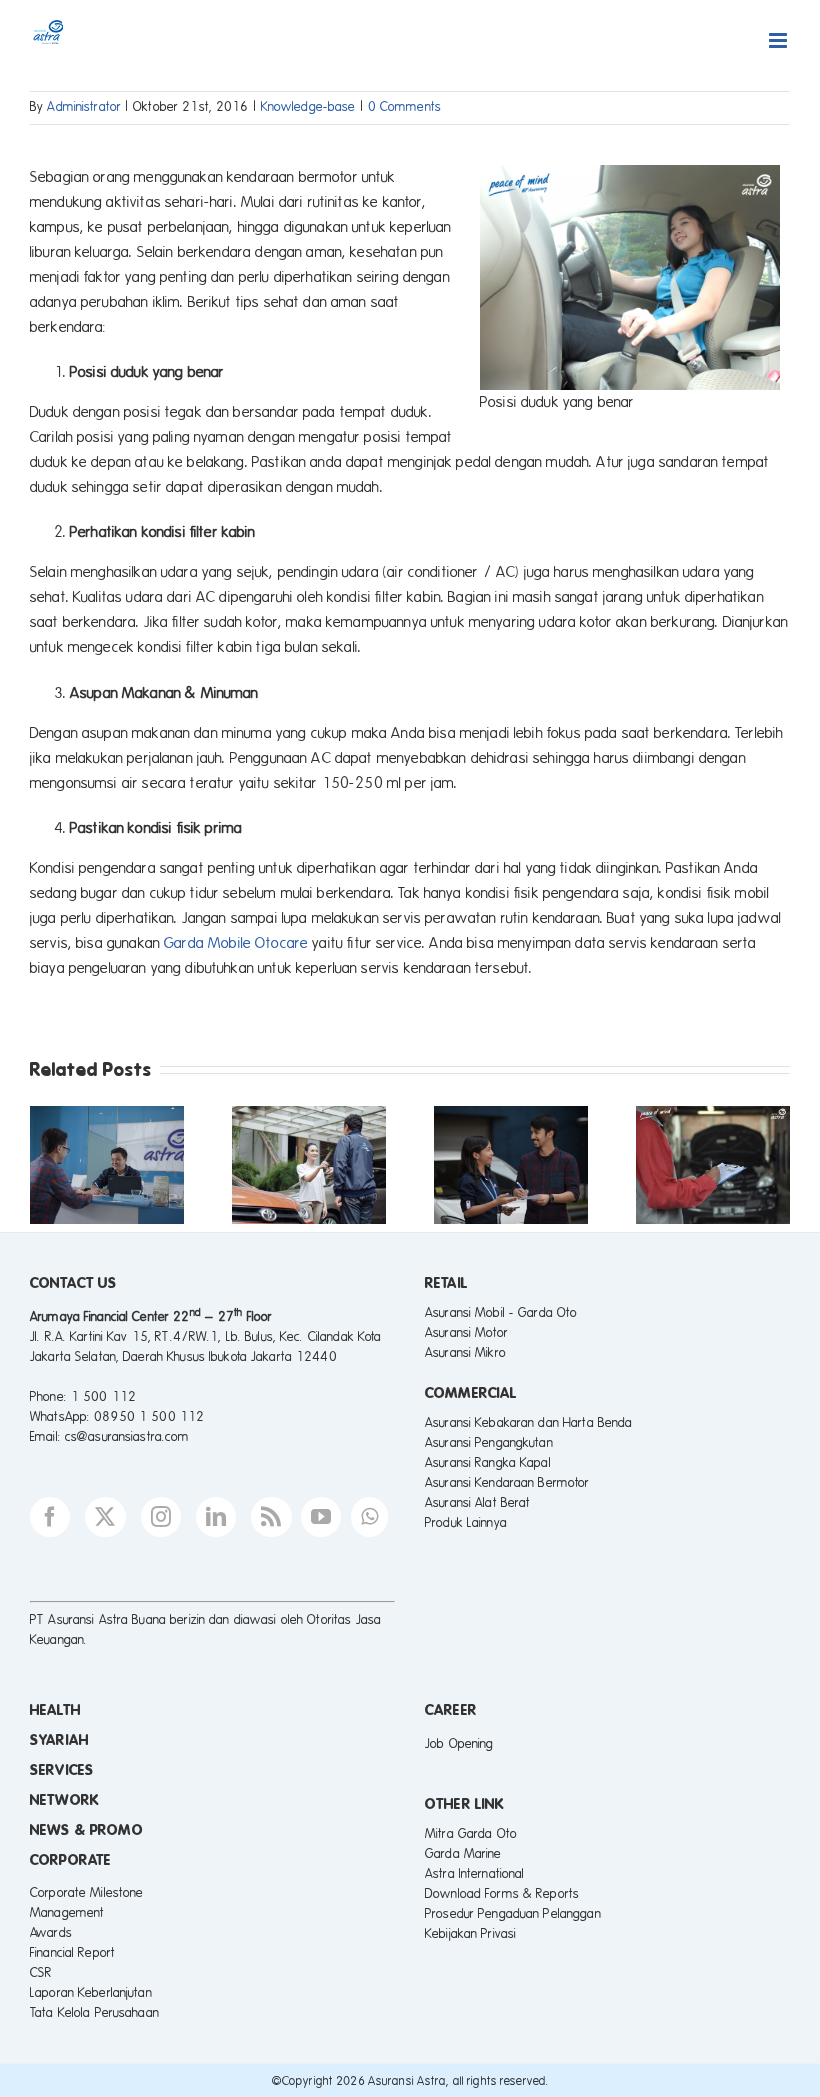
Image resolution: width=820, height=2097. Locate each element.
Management (67, 1913)
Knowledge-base (308, 107)
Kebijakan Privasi (470, 1934)
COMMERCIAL (471, 1393)
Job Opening (459, 1744)
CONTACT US (73, 1283)
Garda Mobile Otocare (236, 943)
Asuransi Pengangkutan (489, 1443)
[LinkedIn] (216, 1517)
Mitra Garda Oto (471, 1834)
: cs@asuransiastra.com (124, 1437)
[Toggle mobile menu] (779, 40)
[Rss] (271, 1517)
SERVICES (62, 1770)
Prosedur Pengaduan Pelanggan (513, 1914)
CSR (41, 1973)
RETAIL (446, 1283)
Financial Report (72, 1953)
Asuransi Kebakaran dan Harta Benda (528, 1423)
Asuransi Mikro (465, 1353)
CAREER (451, 1710)
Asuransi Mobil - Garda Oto (501, 1313)
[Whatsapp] (369, 1517)
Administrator (84, 107)
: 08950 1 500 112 (145, 1417)
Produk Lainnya (466, 1523)
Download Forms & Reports (502, 1894)
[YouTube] (321, 1517)
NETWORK (64, 1800)
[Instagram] (161, 1517)
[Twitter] (105, 1517)
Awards (51, 1933)
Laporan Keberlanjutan (91, 1993)
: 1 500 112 (100, 1397)
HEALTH (55, 1710)
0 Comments (404, 107)
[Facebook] (50, 1517)
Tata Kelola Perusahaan (94, 2013)
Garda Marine (463, 1854)
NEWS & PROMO (86, 1830)
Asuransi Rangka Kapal (488, 1463)
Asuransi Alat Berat (477, 1503)
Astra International (474, 1874)
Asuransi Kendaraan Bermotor (507, 1483)
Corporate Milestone (86, 1893)
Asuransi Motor (466, 1333)
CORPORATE (70, 1860)
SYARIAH (59, 1740)
